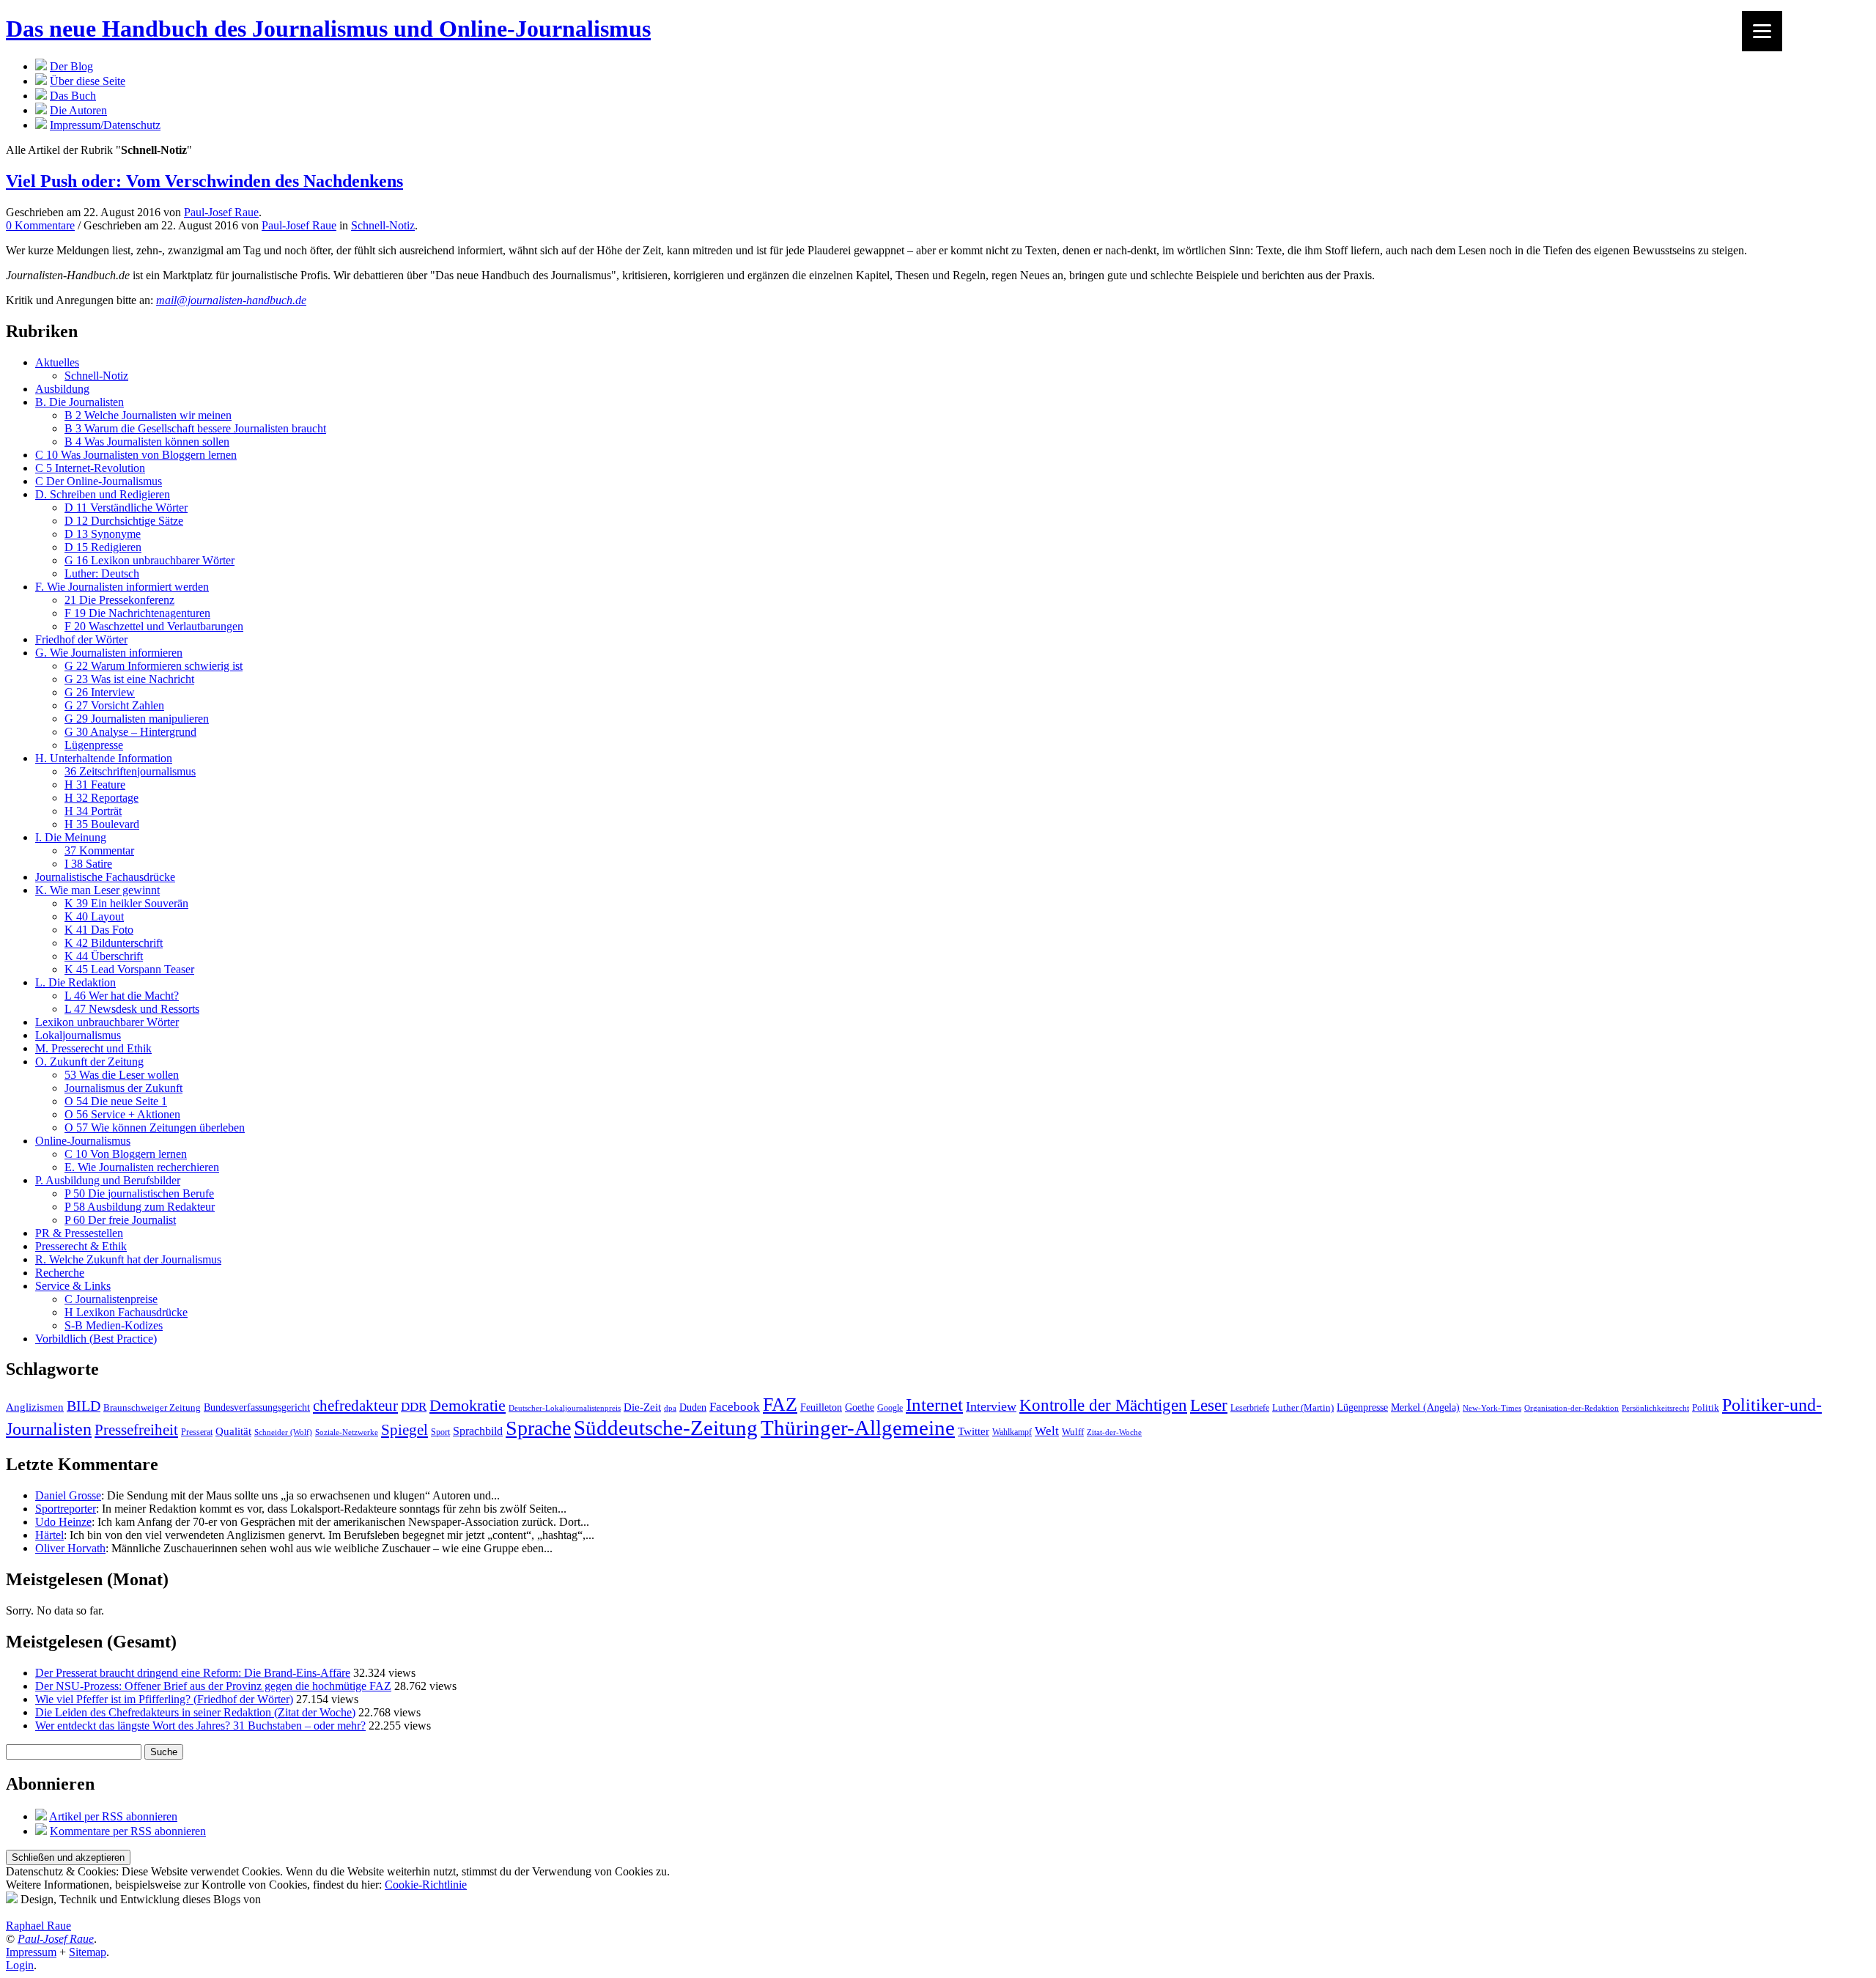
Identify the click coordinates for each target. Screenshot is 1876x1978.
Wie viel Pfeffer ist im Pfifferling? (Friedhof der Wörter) (164, 1699)
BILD (84, 1406)
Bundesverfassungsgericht (257, 1407)
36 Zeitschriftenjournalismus (130, 771)
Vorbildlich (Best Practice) (96, 1339)
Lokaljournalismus (78, 1035)
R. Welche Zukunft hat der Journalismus (128, 1259)
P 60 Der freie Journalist (120, 1220)
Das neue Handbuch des (328, 29)
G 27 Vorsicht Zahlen (114, 705)
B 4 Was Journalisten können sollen (147, 442)
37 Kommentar (99, 850)
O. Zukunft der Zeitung (89, 1062)
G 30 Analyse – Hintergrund (130, 732)
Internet (934, 1405)
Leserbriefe (1250, 1408)
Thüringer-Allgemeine (858, 1428)
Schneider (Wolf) (283, 1432)
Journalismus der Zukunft (123, 1088)
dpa (670, 1408)
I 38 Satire (88, 864)
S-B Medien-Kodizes (114, 1325)
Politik (1706, 1407)
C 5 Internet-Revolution (90, 468)
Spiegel (405, 1429)
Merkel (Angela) (1425, 1407)
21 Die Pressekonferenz (119, 600)
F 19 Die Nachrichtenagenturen (137, 613)
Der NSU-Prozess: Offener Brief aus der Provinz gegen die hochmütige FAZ (213, 1686)
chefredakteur (355, 1406)
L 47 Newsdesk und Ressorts (132, 1009)
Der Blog (71, 66)
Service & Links (73, 1286)
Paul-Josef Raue (221, 212)
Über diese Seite (88, 81)
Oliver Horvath (70, 1548)
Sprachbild (478, 1431)
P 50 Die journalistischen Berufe (139, 1193)
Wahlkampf (1012, 1432)
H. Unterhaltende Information (104, 758)
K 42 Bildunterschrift (114, 943)
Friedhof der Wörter (81, 639)
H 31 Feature (95, 785)
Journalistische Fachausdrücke (105, 877)
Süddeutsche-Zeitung (666, 1428)
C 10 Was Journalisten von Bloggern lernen (136, 455)
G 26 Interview (100, 692)
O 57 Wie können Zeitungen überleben (155, 1128)
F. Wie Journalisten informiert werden (122, 587)
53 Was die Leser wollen (122, 1075)
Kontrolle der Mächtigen (1103, 1405)
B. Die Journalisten (80, 402)
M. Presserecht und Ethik (93, 1048)
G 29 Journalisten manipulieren (137, 719)
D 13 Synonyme (103, 534)
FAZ (780, 1405)
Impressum (31, 1952)
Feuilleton (821, 1407)
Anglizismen (35, 1407)
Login (20, 1965)
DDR (414, 1407)
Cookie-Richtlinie (426, 1885)
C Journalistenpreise (111, 1299)
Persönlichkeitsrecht (1655, 1408)
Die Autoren (78, 110)
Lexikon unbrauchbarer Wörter (107, 1022)
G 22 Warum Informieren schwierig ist (154, 666)
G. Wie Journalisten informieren (109, 653)
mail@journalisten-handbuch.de (231, 300)
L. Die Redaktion (75, 982)
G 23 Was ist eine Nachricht (129, 679)
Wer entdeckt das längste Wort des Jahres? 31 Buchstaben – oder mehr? (200, 1726)
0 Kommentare (40, 225)
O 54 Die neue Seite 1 (116, 1101)
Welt (1047, 1431)
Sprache (538, 1428)
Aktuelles (57, 362)
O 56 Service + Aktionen (122, 1114)
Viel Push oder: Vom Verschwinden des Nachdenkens (204, 181)
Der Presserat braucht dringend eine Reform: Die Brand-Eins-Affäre (193, 1673)
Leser (1209, 1405)
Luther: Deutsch (102, 573)
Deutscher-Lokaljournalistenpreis (565, 1408)
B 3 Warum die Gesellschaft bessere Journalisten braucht (195, 428)
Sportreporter (66, 1509)
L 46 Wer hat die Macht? (122, 996)
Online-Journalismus (83, 1141)
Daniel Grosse (68, 1495)
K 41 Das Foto (99, 930)
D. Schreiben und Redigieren (103, 494)
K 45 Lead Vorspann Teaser (129, 969)
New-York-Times (1492, 1408)
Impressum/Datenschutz (105, 125)
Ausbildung (62, 389)
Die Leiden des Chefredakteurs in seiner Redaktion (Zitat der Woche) (195, 1712)
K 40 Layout (94, 916)
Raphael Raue (38, 1926)
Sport (440, 1432)
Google (890, 1408)
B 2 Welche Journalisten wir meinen (148, 415)
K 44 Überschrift (104, 956)
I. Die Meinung (71, 837)
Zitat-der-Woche (1114, 1432)
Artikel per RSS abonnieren (113, 1816)
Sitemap (88, 1952)
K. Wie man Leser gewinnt (97, 890)
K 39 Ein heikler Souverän (126, 903)
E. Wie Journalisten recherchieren (142, 1167)
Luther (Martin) (1303, 1407)
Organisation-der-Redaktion (1572, 1408)
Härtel (49, 1535)
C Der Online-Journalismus (99, 481)
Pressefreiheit (136, 1430)
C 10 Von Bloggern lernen (126, 1154)
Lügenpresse (94, 745)
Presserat (197, 1432)
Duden (693, 1407)
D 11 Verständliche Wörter (126, 508)
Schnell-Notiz (383, 225)
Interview (991, 1406)
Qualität (233, 1431)
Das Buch (73, 96)
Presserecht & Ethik (81, 1246)
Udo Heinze (63, 1522)
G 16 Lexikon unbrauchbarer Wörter (149, 560)
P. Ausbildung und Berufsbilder (108, 1180)
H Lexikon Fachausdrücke (126, 1312)
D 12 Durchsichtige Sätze (124, 521)
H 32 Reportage (101, 798)
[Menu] (1762, 31)
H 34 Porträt (93, 811)
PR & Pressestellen (79, 1233)
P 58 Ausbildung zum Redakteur (140, 1207)
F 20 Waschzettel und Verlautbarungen (154, 626)
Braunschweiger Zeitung (152, 1408)
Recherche (60, 1273)
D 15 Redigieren (103, 547)
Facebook (735, 1407)
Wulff (1073, 1432)
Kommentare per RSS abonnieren (128, 1831)
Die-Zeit (642, 1407)
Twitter (974, 1431)
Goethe (860, 1407)
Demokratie (468, 1406)
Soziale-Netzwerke (347, 1432)
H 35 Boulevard (102, 824)
